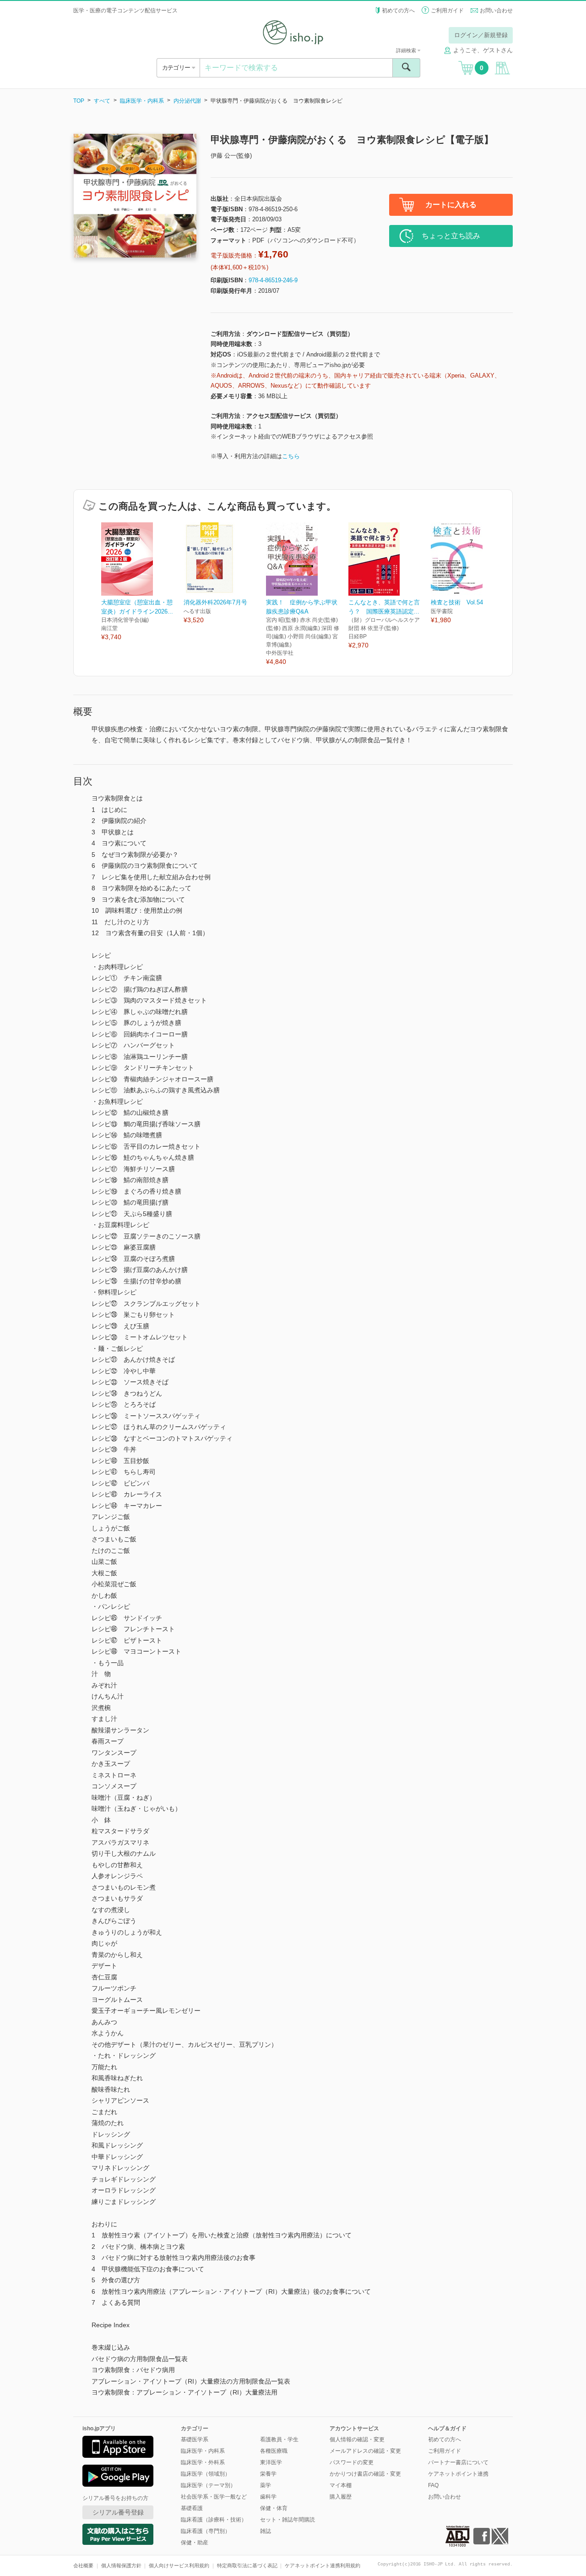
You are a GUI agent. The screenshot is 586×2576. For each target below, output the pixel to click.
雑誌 (266, 2531)
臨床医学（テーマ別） (208, 2485)
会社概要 (83, 2565)
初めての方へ (398, 11)
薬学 (266, 2485)
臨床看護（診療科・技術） (214, 2520)
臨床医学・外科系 (203, 2462)
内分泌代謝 (187, 101)
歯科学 (268, 2497)
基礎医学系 (195, 2439)
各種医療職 (274, 2451)
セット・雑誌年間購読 (288, 2520)
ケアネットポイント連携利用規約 (323, 2565)
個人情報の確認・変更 (357, 2439)
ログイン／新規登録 (481, 35)
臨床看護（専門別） (206, 2531)
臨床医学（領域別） (206, 2474)
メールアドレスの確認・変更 (365, 2451)
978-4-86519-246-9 (273, 280)
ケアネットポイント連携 (458, 2474)
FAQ (433, 2485)
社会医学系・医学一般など (214, 2497)
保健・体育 (274, 2508)
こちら (291, 456)
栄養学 (268, 2474)
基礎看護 (192, 2508)
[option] (142, 582)
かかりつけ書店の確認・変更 (365, 2474)
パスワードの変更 (352, 2462)
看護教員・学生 (279, 2439)
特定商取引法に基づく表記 (247, 2565)
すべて (102, 101)
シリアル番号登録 (118, 2512)
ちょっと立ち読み (451, 236)
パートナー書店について (458, 2462)
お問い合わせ (496, 11)
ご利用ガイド (447, 11)
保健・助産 (195, 2543)
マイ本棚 (341, 2485)
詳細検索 (407, 50)
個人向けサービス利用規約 (179, 2565)
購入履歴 (341, 2497)
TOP (79, 101)
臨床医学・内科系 (142, 101)
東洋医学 (271, 2462)
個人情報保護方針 (121, 2565)
